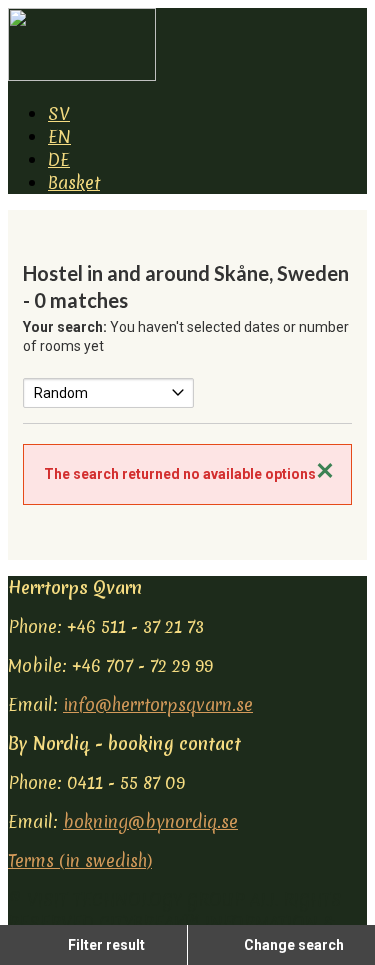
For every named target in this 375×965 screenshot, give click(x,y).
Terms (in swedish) (80, 860)
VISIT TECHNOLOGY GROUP (136, 899)
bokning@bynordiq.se (150, 821)
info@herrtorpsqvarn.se (158, 704)
